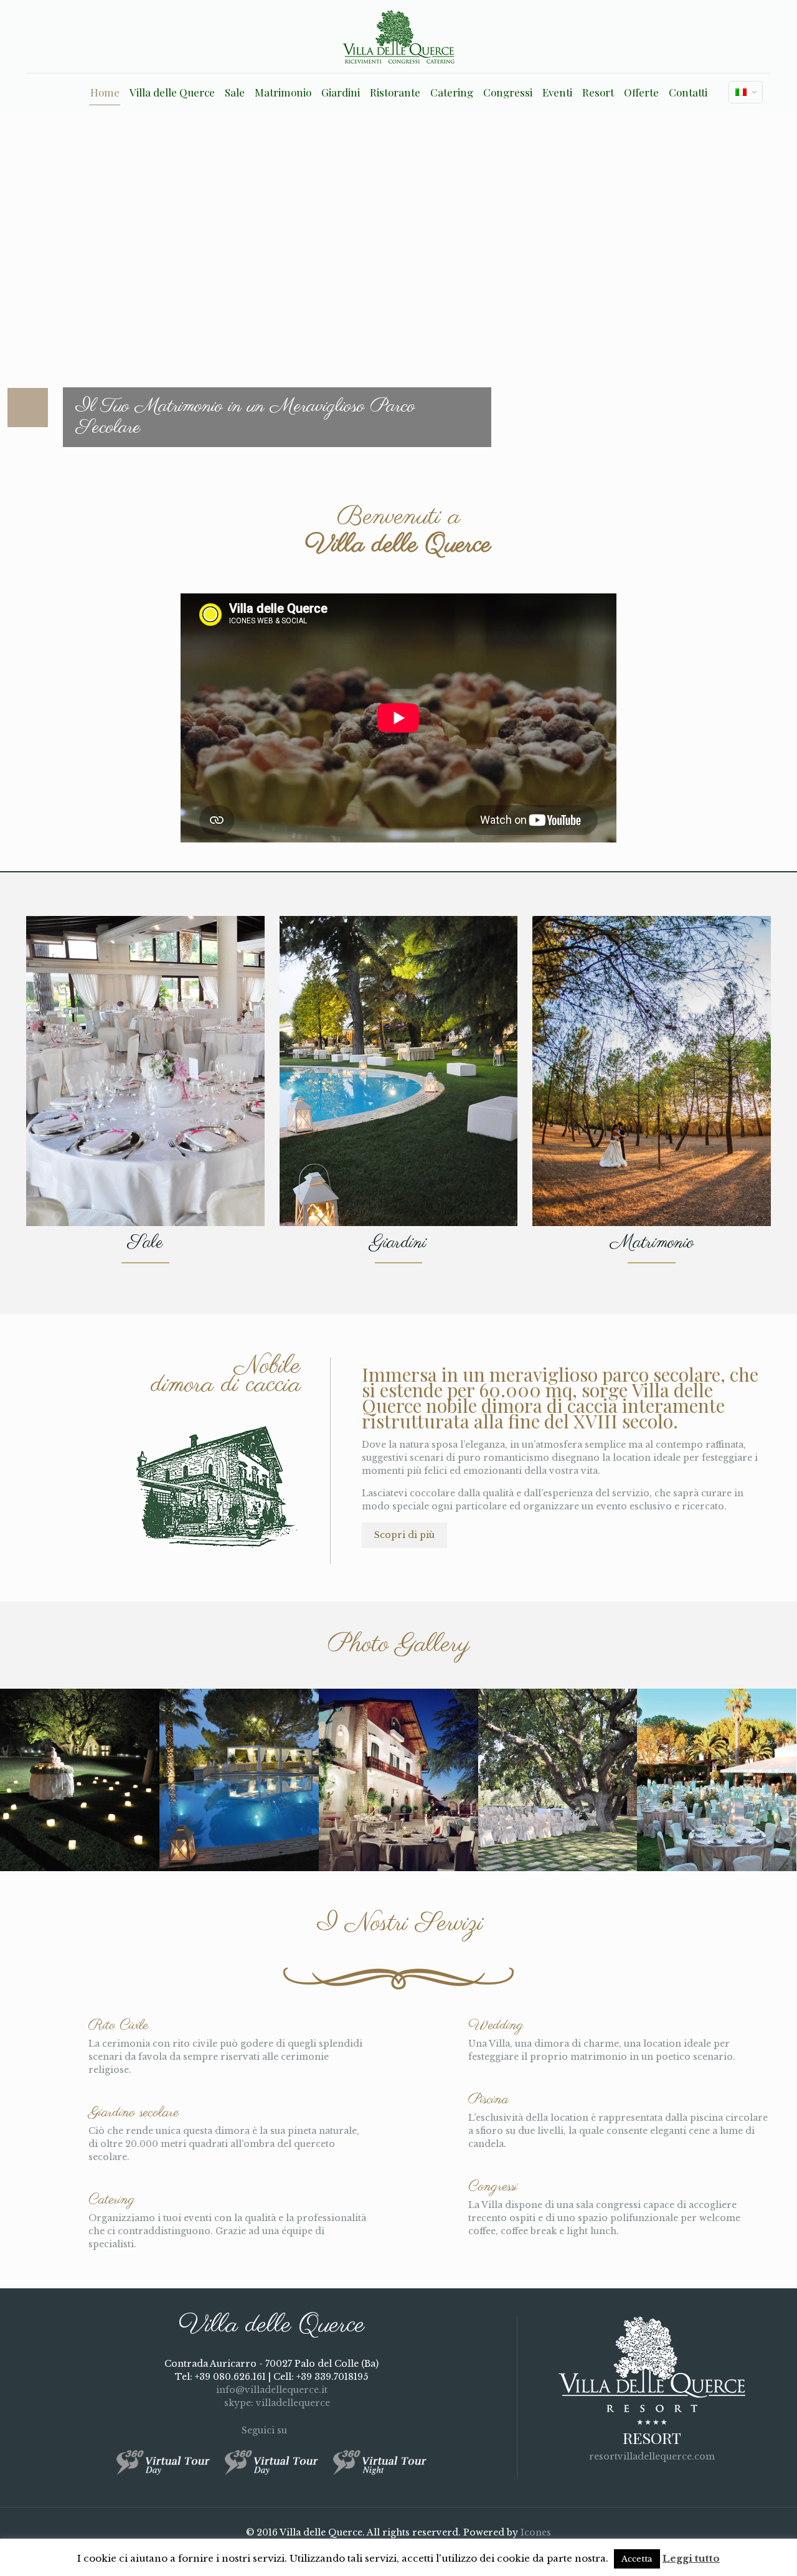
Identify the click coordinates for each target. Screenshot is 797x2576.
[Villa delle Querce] (398, 36)
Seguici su (266, 2430)
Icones (536, 2532)
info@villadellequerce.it (272, 2390)
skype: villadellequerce (276, 2403)
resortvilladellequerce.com (652, 2456)
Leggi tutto (691, 2558)
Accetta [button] (637, 2559)
